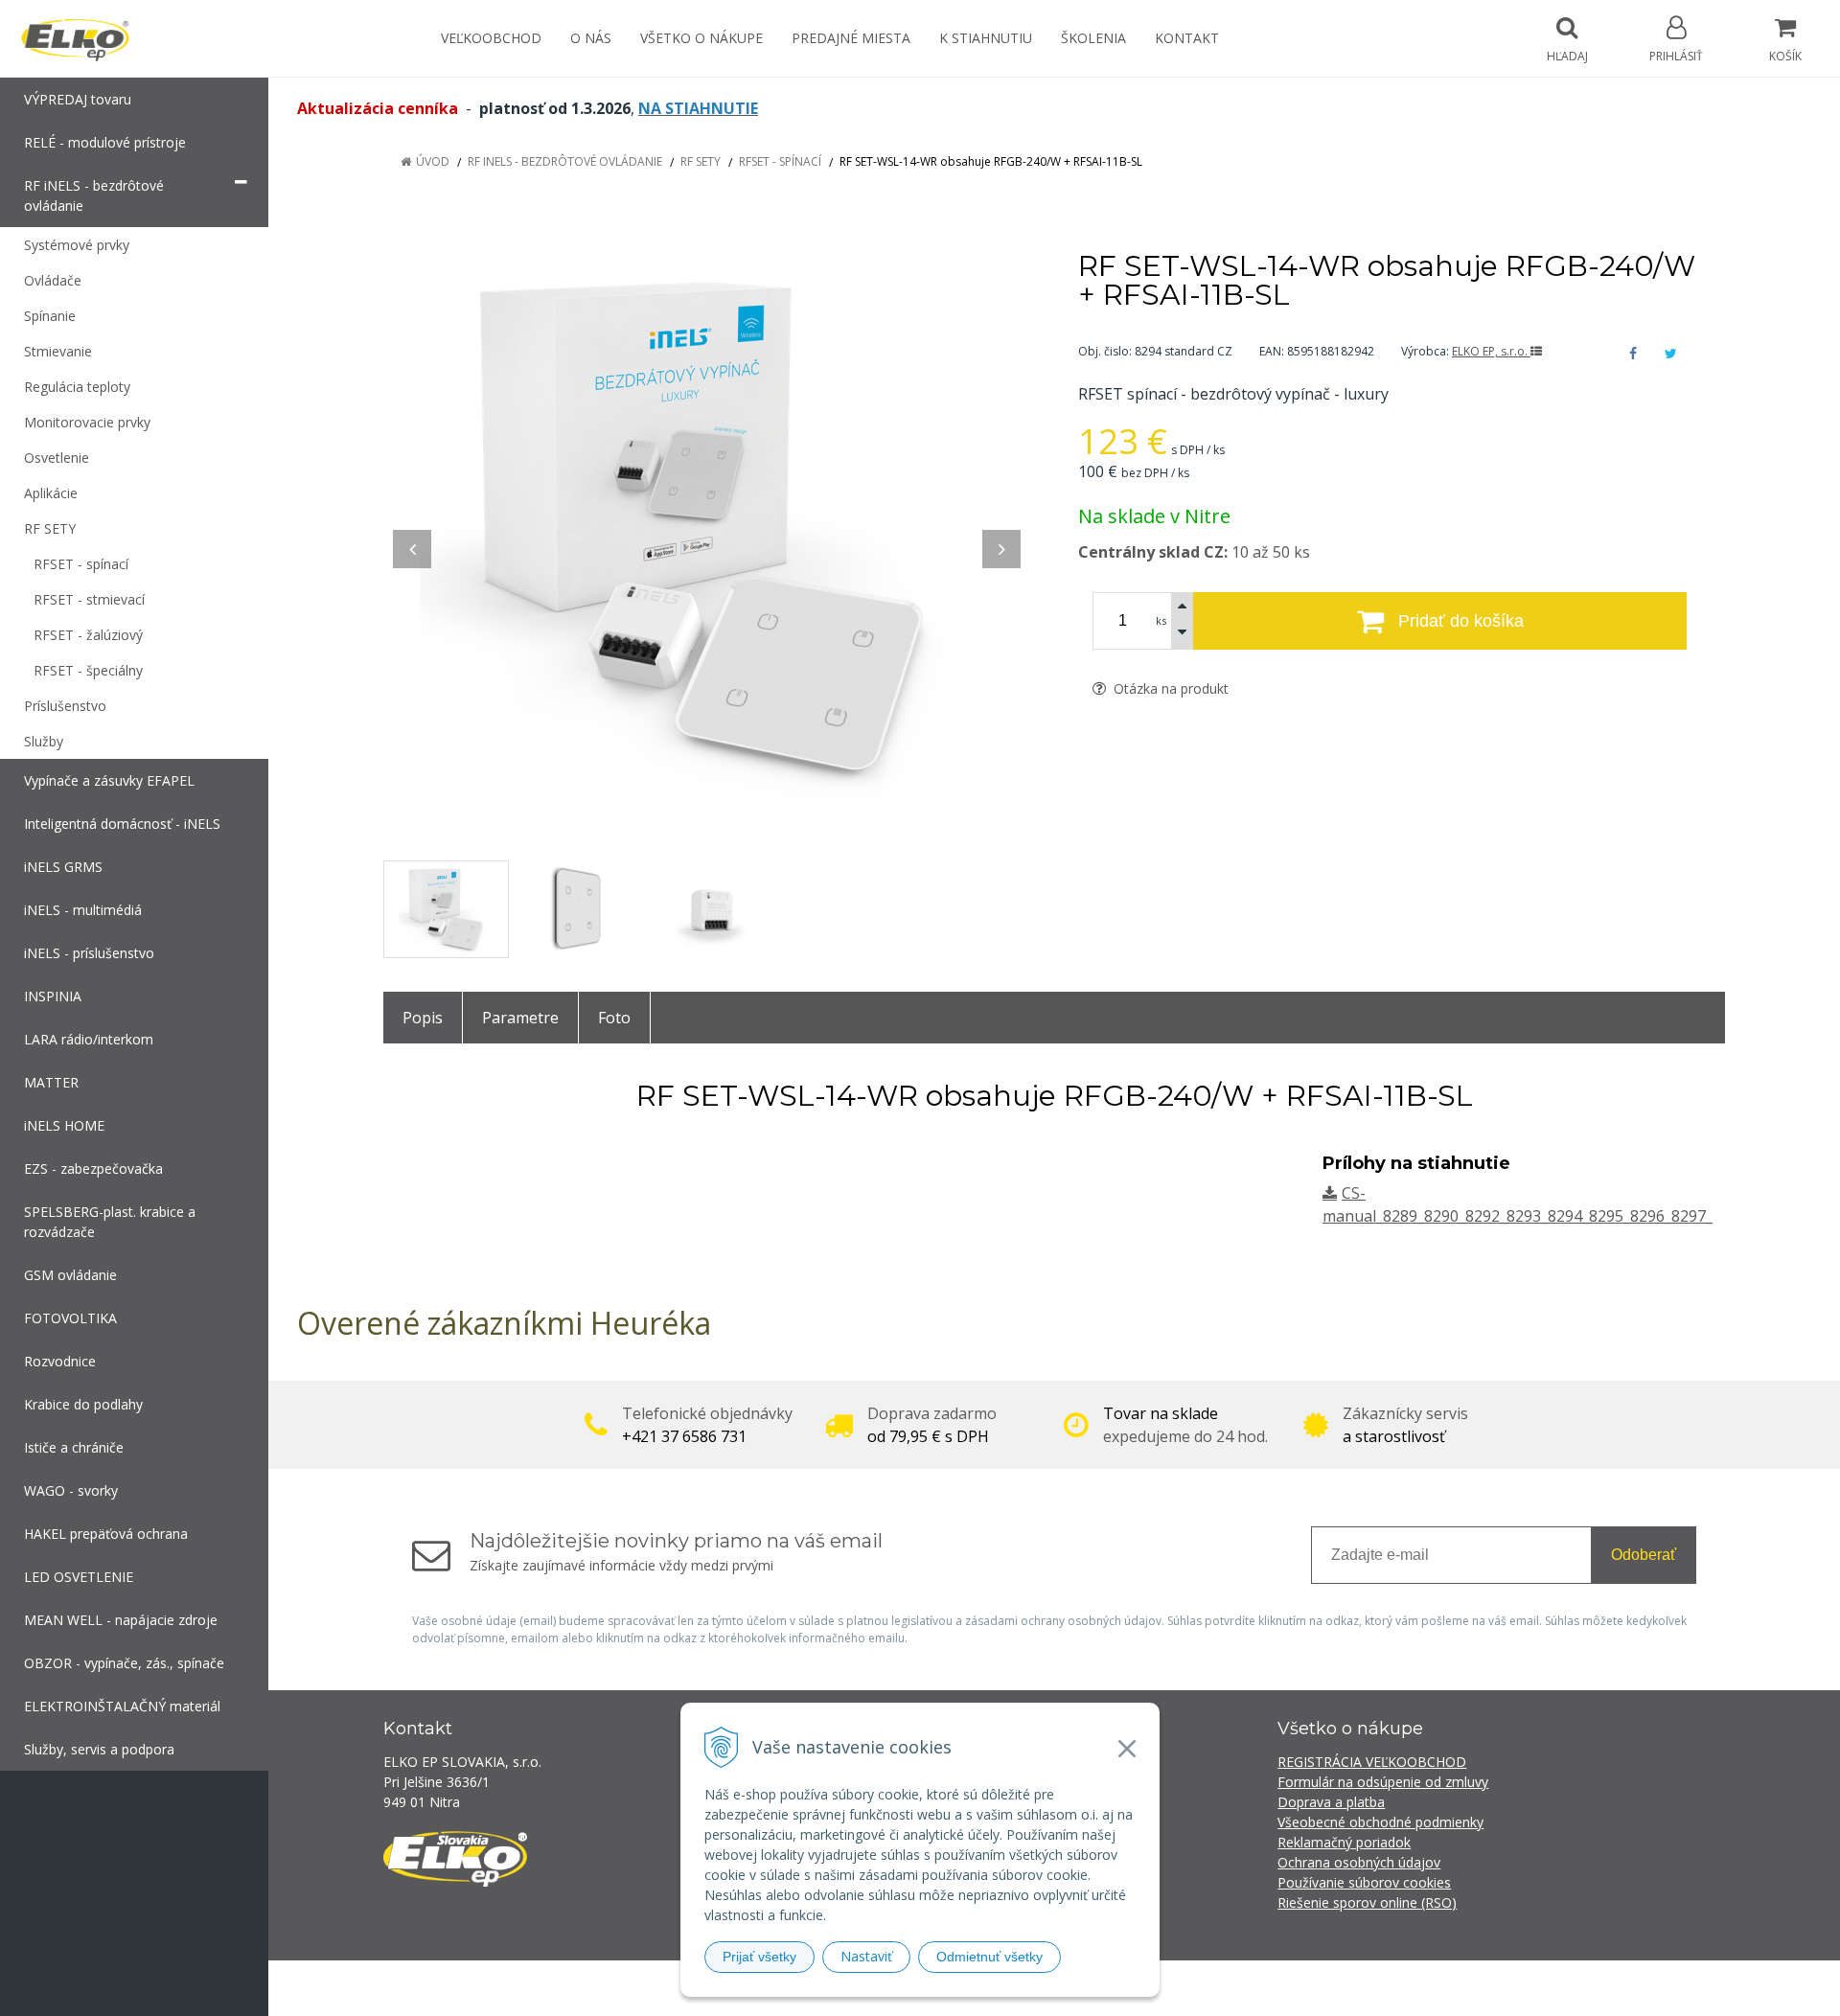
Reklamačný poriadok (1344, 1842)
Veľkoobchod (491, 38)
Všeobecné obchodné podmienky (1380, 1822)
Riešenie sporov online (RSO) (1367, 1902)
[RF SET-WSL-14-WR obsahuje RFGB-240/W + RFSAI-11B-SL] (707, 530)
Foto (614, 1018)
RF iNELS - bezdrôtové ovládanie (565, 161)
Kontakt (1187, 38)
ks (1161, 620)
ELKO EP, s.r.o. (1491, 351)
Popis (423, 1018)
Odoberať (1644, 1555)
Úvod (433, 161)
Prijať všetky (759, 1957)
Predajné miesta (851, 38)
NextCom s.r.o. (1264, 1988)
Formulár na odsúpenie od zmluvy (1383, 1782)
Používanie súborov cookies (1364, 1882)
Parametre (520, 1018)
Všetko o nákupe (701, 38)
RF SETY (701, 161)
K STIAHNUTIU (986, 38)
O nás (591, 38)
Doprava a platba (1331, 1802)
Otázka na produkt (1169, 688)
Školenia (1093, 38)
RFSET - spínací (780, 161)
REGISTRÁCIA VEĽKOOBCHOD (1372, 1762)
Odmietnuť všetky (989, 1957)
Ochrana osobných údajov (1359, 1862)
